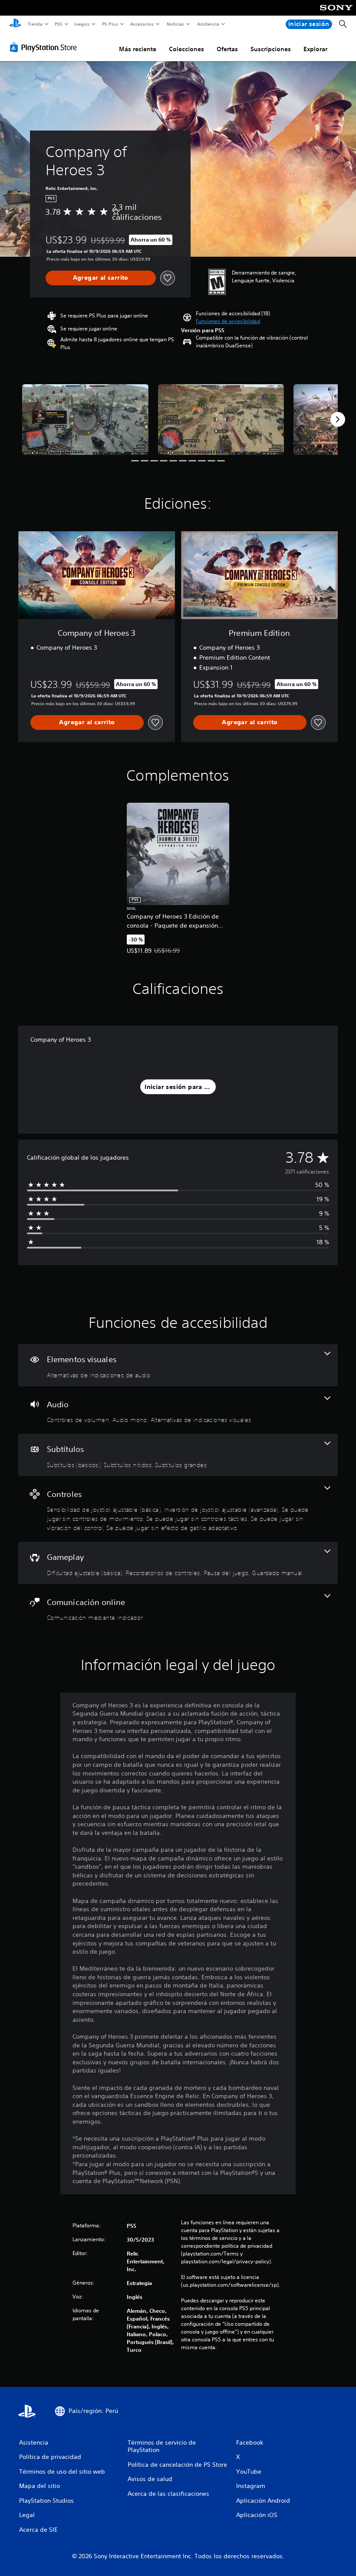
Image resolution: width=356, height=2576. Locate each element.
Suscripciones (271, 49)
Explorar (315, 49)
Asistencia (208, 24)
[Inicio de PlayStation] (15, 24)
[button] (228, 321)
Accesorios (142, 24)
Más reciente (138, 49)
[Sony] (336, 13)
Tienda (35, 24)
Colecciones (186, 49)
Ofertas (227, 49)
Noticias (176, 24)
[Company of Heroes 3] (85, 420)
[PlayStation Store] (45, 47)
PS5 (59, 24)
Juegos (82, 24)
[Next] (338, 419)
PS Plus (110, 24)
